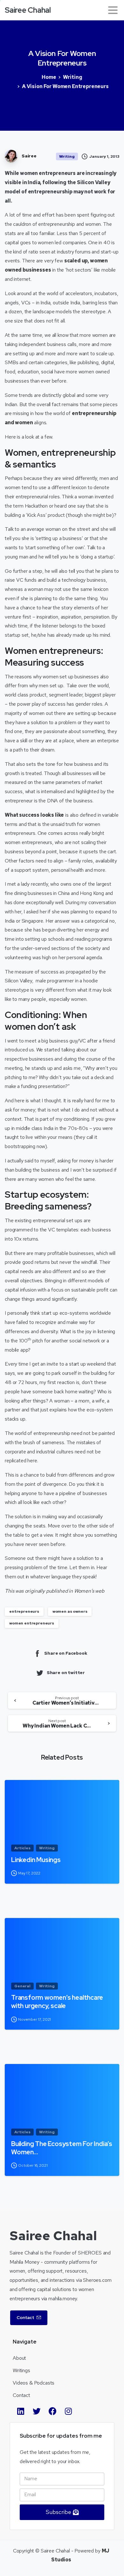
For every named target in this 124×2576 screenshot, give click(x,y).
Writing (73, 77)
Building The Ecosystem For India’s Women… (62, 2148)
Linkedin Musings (36, 1860)
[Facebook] (52, 2411)
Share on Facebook (66, 1653)
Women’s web (89, 1591)
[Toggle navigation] (113, 10)
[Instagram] (68, 2411)
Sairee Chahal (28, 10)
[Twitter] (37, 2411)
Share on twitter (66, 1672)
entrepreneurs (24, 1611)
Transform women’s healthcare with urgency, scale (57, 2002)
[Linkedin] (21, 2411)
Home (49, 77)
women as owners (70, 1611)
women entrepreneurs (32, 1623)
